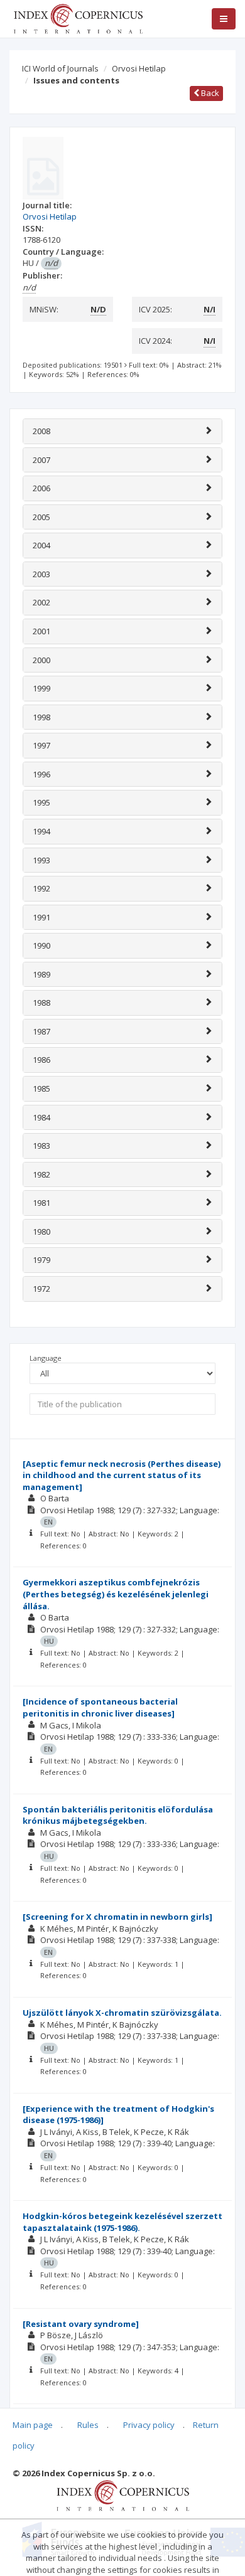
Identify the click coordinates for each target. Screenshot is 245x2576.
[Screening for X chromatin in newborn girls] (117, 1917)
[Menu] (224, 19)
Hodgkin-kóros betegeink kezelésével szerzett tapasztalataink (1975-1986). (122, 2222)
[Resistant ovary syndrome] (81, 2324)
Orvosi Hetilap (139, 68)
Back (209, 93)
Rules (88, 2425)
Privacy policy (149, 2425)
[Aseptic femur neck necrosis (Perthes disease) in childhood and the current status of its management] (122, 1475)
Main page (33, 2425)
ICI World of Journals (60, 68)
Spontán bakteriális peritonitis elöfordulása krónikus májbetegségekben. (118, 1815)
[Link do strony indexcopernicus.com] (123, 2494)
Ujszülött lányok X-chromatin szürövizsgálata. (122, 2013)
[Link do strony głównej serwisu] (78, 18)
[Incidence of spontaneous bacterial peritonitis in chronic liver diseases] (100, 1707)
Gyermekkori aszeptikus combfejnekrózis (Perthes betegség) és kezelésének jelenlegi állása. (116, 1594)
